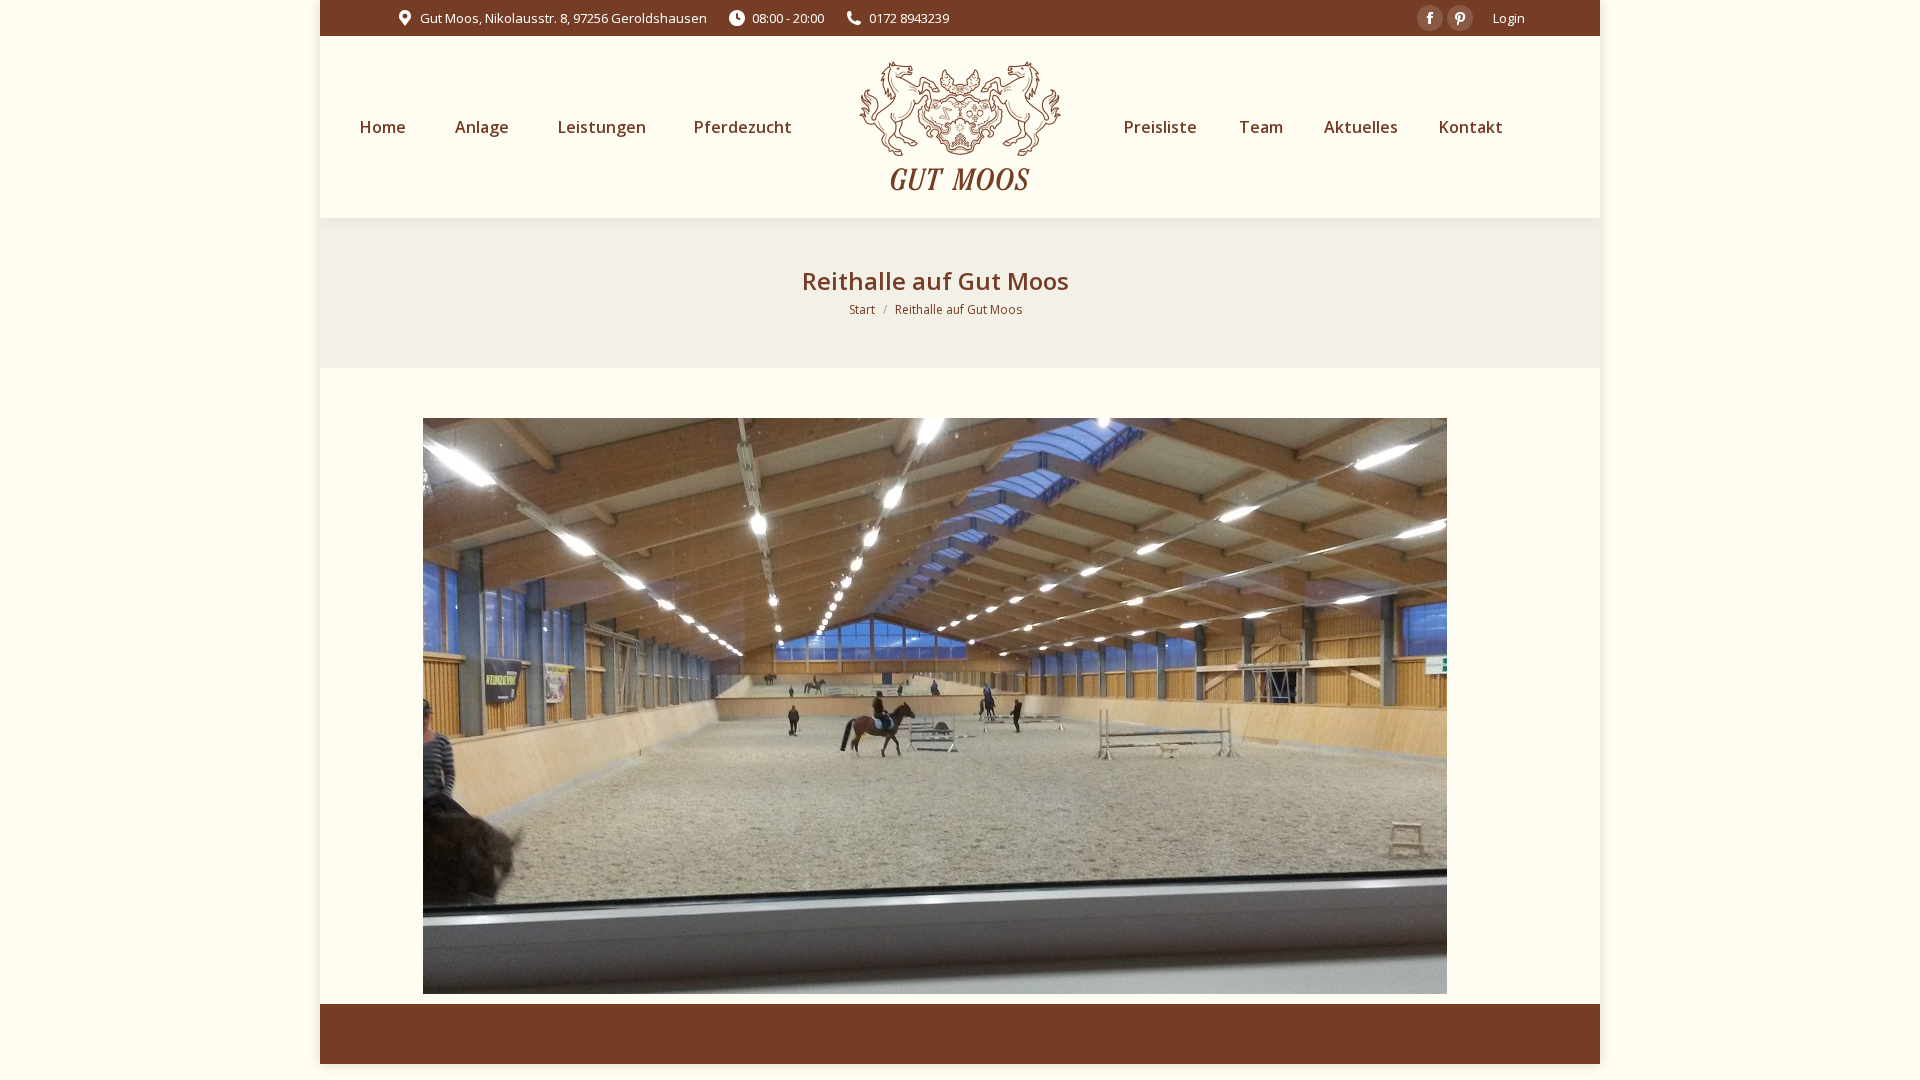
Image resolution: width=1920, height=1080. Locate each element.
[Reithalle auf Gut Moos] (935, 706)
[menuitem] (383, 127)
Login (1509, 18)
